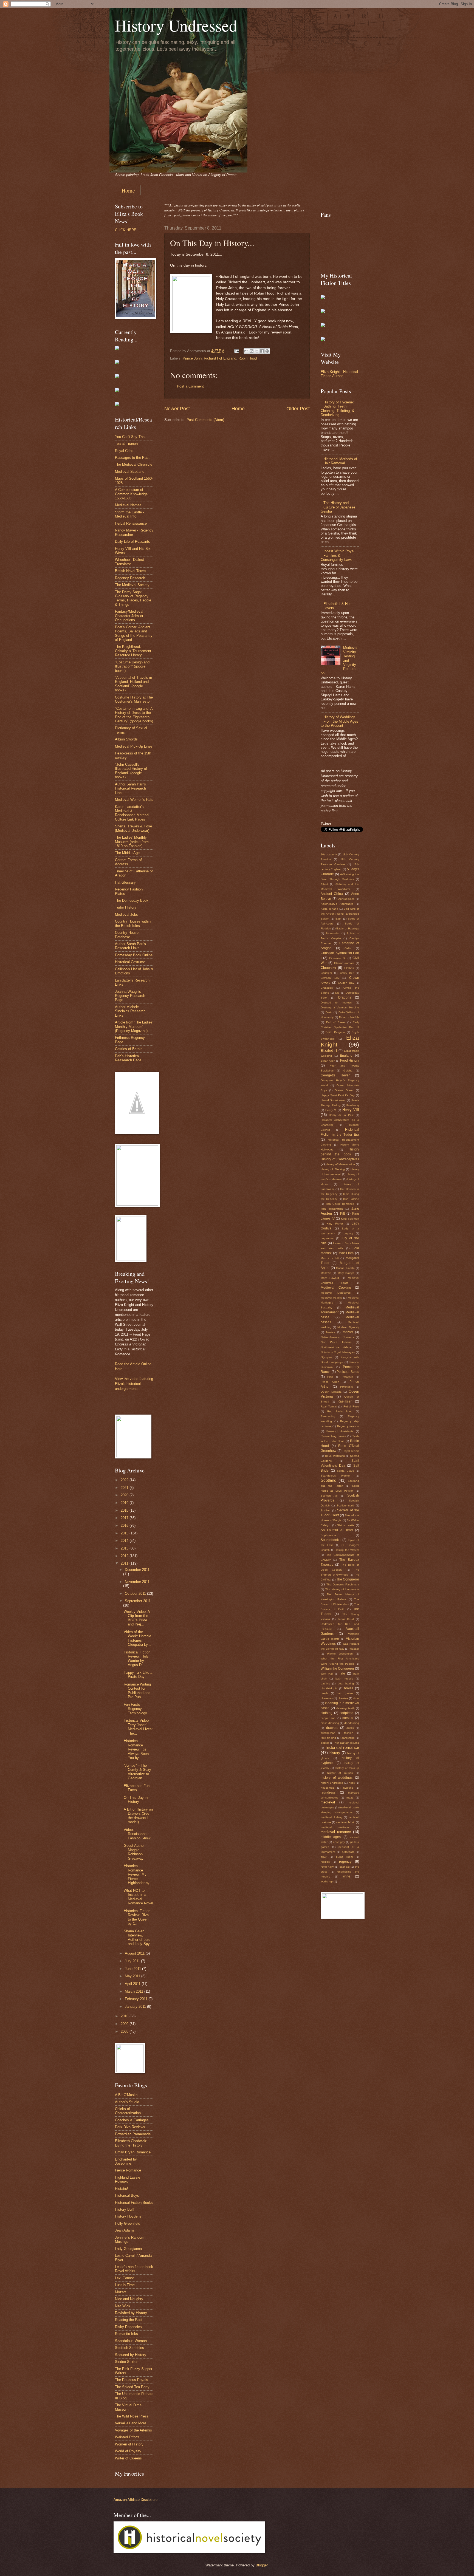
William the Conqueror (337, 1669)
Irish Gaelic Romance (340, 1204)
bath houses (344, 1679)
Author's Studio (127, 2102)
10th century (329, 854)
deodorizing (352, 1723)
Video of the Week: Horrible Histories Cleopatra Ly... (137, 1638)
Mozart (120, 2292)
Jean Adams (125, 2230)
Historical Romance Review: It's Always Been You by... (136, 1749)
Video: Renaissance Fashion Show (137, 1834)
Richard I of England (220, 358)
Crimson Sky (330, 978)
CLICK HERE (126, 230)
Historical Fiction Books (134, 2203)
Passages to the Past (132, 458)
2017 (125, 1518)
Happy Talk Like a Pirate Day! (138, 1675)
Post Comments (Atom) (205, 420)
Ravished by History (131, 2313)
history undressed (332, 1783)
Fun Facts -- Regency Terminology (135, 1709)
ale (343, 1673)
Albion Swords (126, 739)
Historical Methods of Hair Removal (340, 461)
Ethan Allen (328, 1061)
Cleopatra (328, 968)
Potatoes (348, 1377)
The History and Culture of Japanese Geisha (338, 507)
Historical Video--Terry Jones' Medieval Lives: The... (138, 1727)
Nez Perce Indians (336, 1342)
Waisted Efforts (127, 2437)
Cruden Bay (346, 983)
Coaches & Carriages (132, 2120)
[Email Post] (236, 351)
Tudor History (126, 907)
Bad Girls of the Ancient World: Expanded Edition (340, 914)
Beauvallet (333, 933)
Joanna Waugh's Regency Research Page (130, 996)
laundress (328, 1792)
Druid (329, 1012)
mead (350, 1798)
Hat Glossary (125, 882)
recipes (325, 1862)
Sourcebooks (331, 1540)
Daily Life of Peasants (132, 542)
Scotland (328, 1480)
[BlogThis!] (252, 351)
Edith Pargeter (335, 1032)
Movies (331, 1332)
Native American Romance (338, 1337)
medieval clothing (332, 1817)
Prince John (192, 358)
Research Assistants (340, 1431)
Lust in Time (125, 2285)
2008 (125, 2031)
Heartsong (352, 1105)
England (346, 1056)
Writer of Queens (128, 2458)
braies (349, 1688)
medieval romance (336, 1832)
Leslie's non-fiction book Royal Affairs (134, 2269)
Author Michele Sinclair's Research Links (130, 1011)
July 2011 (133, 1961)
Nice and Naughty (129, 2299)
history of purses (340, 1773)
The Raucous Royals (132, 2380)
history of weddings (337, 1778)
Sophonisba (328, 1535)
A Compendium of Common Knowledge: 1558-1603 (132, 494)
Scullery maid (345, 1505)
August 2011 (135, 1953)
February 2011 (137, 1999)
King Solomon (350, 1219)
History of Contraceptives (340, 1159)
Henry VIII (351, 1110)
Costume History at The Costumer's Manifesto (134, 699)
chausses (327, 1698)
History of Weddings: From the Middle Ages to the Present (339, 721)
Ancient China (332, 894)
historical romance (342, 1747)
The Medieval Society (132, 585)
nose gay (339, 1842)
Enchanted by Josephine (126, 2161)
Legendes (327, 1238)
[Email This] (246, 351)
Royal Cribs (124, 451)
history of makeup (347, 1768)
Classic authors (344, 963)
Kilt (342, 1214)
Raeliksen (345, 1401)
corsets (348, 1718)
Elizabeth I (329, 1051)
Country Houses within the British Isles (133, 923)
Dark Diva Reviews (130, 2127)
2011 (125, 1563)
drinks (350, 1728)
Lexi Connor (124, 2278)
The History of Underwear (342, 1589)
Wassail (354, 1649)
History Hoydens (128, 2216)
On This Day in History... (136, 1800)
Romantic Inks (126, 2334)
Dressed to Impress (336, 1003)
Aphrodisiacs (346, 899)
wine (347, 1876)
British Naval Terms (131, 571)
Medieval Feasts (331, 1298)
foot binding (328, 1738)
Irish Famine (351, 1199)
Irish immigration (332, 1209)
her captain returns (347, 1743)
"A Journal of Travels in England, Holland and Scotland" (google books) (133, 684)
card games (345, 1693)
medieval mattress (335, 1827)
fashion (349, 1733)
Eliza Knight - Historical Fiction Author (339, 374)
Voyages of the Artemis (133, 2430)
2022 (125, 1480)
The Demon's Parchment (343, 1584)
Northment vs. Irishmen (337, 1347)
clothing (327, 1713)
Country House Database (127, 935)
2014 (125, 1541)
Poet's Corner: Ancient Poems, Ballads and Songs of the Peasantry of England (134, 633)
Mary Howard (330, 1278)
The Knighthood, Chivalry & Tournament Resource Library (133, 651)
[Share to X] (257, 351)
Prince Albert (330, 1382)
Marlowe (326, 1273)
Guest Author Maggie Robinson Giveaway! (134, 1852)
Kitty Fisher (335, 1224)
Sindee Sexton (127, 2362)
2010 (125, 2016)
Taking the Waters (347, 1550)
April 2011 (133, 1984)
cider (356, 1698)
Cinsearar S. (337, 958)
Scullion (326, 1510)
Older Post (298, 409)
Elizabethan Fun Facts (137, 1788)
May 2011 (133, 1976)
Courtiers (326, 973)
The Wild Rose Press (132, 2416)
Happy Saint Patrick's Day (338, 1095)
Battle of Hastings (348, 928)
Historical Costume (130, 962)
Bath (338, 919)
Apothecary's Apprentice (337, 904)
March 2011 (135, 1991)
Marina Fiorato (345, 1268)
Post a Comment (190, 386)
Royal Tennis (351, 1451)
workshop (327, 1881)
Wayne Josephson (340, 1654)
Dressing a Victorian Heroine (340, 1007)
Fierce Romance (128, 2170)
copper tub (328, 1718)
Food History (350, 1061)
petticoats (348, 1852)
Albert (324, 884)
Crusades (327, 988)
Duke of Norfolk (349, 1017)
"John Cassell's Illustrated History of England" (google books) (131, 771)
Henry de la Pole (341, 1115)
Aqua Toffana (329, 909)
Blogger (262, 2565)
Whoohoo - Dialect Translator (129, 562)
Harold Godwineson (333, 1100)
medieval (328, 1802)
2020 (125, 1495)
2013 (125, 1548)
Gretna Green (344, 1090)
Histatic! (122, 2189)
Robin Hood (248, 358)
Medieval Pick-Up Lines (134, 746)
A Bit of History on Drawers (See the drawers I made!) (138, 1816)
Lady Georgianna (128, 2249)
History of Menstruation (340, 1164)
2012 (125, 1556)
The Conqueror (348, 1579)
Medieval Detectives (336, 1293)
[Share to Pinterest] (267, 351)
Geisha (348, 1071)
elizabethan (328, 1733)
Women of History (129, 2444)
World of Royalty (128, 2451)
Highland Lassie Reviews (128, 2179)
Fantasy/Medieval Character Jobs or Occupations (129, 616)
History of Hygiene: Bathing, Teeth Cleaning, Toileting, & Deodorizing (338, 408)
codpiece (346, 1713)
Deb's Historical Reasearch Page (128, 1058)
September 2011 (138, 1601)
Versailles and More (131, 2423)
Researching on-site (333, 1436)
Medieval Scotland (130, 472)
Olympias (326, 1357)
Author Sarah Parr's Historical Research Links (130, 788)
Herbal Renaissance (131, 523)
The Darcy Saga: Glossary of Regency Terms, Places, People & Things (133, 598)
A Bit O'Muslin (126, 2095)
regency (345, 1861)
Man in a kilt (330, 1258)
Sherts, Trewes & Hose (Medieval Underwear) (133, 828)
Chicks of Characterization (128, 2111)
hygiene (348, 1788)
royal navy (327, 1867)
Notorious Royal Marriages (338, 1352)
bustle (325, 1693)
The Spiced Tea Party (132, 2387)
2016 (125, 1525)
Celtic (348, 948)
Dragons (345, 997)
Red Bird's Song (340, 1411)
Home (128, 190)
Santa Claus (345, 1471)
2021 (125, 1488)
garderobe (348, 1738)
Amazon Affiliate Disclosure (136, 2500)
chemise (343, 1698)
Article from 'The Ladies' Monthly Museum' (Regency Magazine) (134, 1027)
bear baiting (346, 1683)
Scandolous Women (336, 1476)
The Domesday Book (132, 900)
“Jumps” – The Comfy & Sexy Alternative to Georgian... (137, 1772)
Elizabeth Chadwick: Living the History (131, 2143)
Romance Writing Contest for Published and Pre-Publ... (137, 1691)
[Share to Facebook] (262, 351)
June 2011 (133, 1969)
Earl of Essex (336, 1022)
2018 (125, 1510)
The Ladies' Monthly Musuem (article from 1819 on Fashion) (132, 842)
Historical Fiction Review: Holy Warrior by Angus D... (137, 1659)
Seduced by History (131, 2355)
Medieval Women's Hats (134, 800)
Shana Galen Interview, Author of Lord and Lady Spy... (138, 1937)
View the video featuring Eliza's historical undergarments (134, 1384)
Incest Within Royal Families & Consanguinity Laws (338, 555)
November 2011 (137, 1582)
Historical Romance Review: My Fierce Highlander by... (138, 1874)
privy (324, 1857)
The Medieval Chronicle (134, 464)
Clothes (349, 968)
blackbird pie (329, 1688)
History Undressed (176, 25)
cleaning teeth (345, 1708)
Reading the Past (129, 2320)
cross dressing (330, 1723)
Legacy (348, 1233)
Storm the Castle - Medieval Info (129, 514)
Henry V (331, 1110)
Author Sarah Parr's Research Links (130, 946)
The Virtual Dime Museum (128, 2407)
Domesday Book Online (134, 955)
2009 (125, 2024)
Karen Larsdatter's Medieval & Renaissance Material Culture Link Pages (132, 813)
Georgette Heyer (335, 1075)
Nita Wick (123, 2306)
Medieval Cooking (336, 1288)
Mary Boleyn (346, 1273)
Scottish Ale (329, 1496)
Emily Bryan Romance (133, 2152)
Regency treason (348, 1426)
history (335, 1753)
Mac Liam (346, 1253)
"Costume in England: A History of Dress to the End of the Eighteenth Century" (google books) (134, 715)
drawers (332, 1728)
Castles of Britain (129, 1049)
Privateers (346, 1387)
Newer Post (177, 409)
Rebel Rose (351, 1406)
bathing (325, 1683)
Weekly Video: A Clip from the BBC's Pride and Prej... (137, 1618)
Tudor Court (346, 1619)
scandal (345, 1867)
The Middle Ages (128, 853)
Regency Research (130, 578)
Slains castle (346, 1525)
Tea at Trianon (126, 444)
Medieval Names (128, 505)
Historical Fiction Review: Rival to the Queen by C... (137, 1917)
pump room (344, 1857)
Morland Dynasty (348, 1327)
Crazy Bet (347, 973)
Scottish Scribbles (129, 2348)
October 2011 (136, 1594)
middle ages (331, 1837)
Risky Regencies (128, 2327)
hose (352, 1783)
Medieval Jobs (126, 914)
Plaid (330, 1377)
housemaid (328, 1788)
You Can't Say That (130, 437)
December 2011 (137, 1570)
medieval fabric (345, 1822)
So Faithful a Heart (337, 1530)
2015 (125, 1533)
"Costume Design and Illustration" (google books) (132, 666)
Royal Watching (335, 1456)
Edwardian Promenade (133, 2134)
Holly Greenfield (128, 2223)
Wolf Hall (327, 1674)
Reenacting (328, 1416)
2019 (125, 1503)
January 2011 (136, 2007)
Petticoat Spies (348, 1372)
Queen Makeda (331, 1392)
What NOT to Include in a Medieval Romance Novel (138, 1897)
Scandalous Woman (131, 2341)
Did (337, 993)
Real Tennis (329, 1406)
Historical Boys (127, 2195)
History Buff (124, 2209)
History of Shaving (333, 1169)
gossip (325, 1743)
